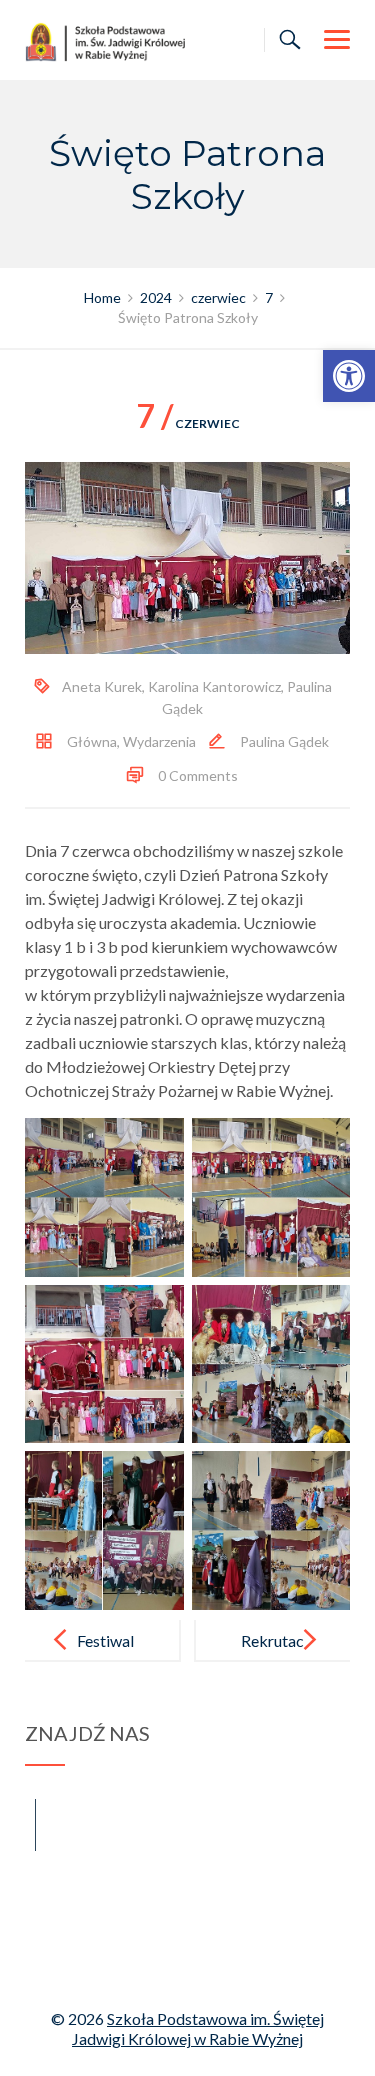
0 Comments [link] (198, 775)
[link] (349, 376)
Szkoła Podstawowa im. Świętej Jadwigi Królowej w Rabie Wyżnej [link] (198, 2028)
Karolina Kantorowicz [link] (214, 686)
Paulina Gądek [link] (284, 741)
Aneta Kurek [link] (102, 686)
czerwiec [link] (188, 423)
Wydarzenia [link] (159, 741)
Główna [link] (92, 741)
